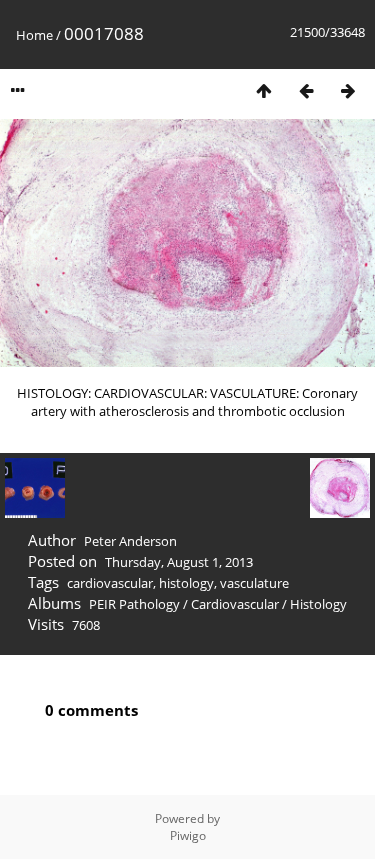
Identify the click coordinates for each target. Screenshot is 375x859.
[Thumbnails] (264, 90)
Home (34, 35)
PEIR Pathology (134, 604)
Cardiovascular (235, 604)
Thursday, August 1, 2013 (179, 562)
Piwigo (188, 835)
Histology (318, 604)
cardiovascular (110, 583)
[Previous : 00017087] (306, 90)
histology (186, 583)
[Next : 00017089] (348, 90)
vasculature (254, 583)
